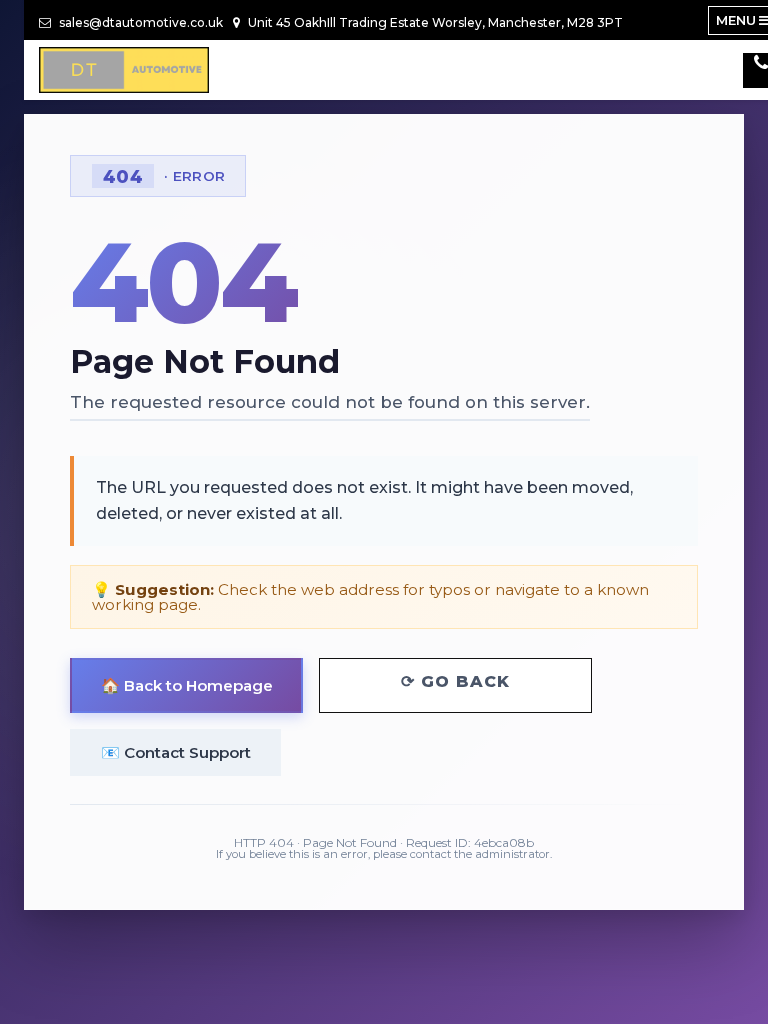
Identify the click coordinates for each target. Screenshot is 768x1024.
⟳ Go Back (455, 681)
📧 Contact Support (176, 752)
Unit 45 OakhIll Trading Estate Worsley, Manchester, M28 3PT (434, 22)
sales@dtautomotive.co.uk (139, 22)
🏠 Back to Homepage (187, 685)
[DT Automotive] (124, 70)
